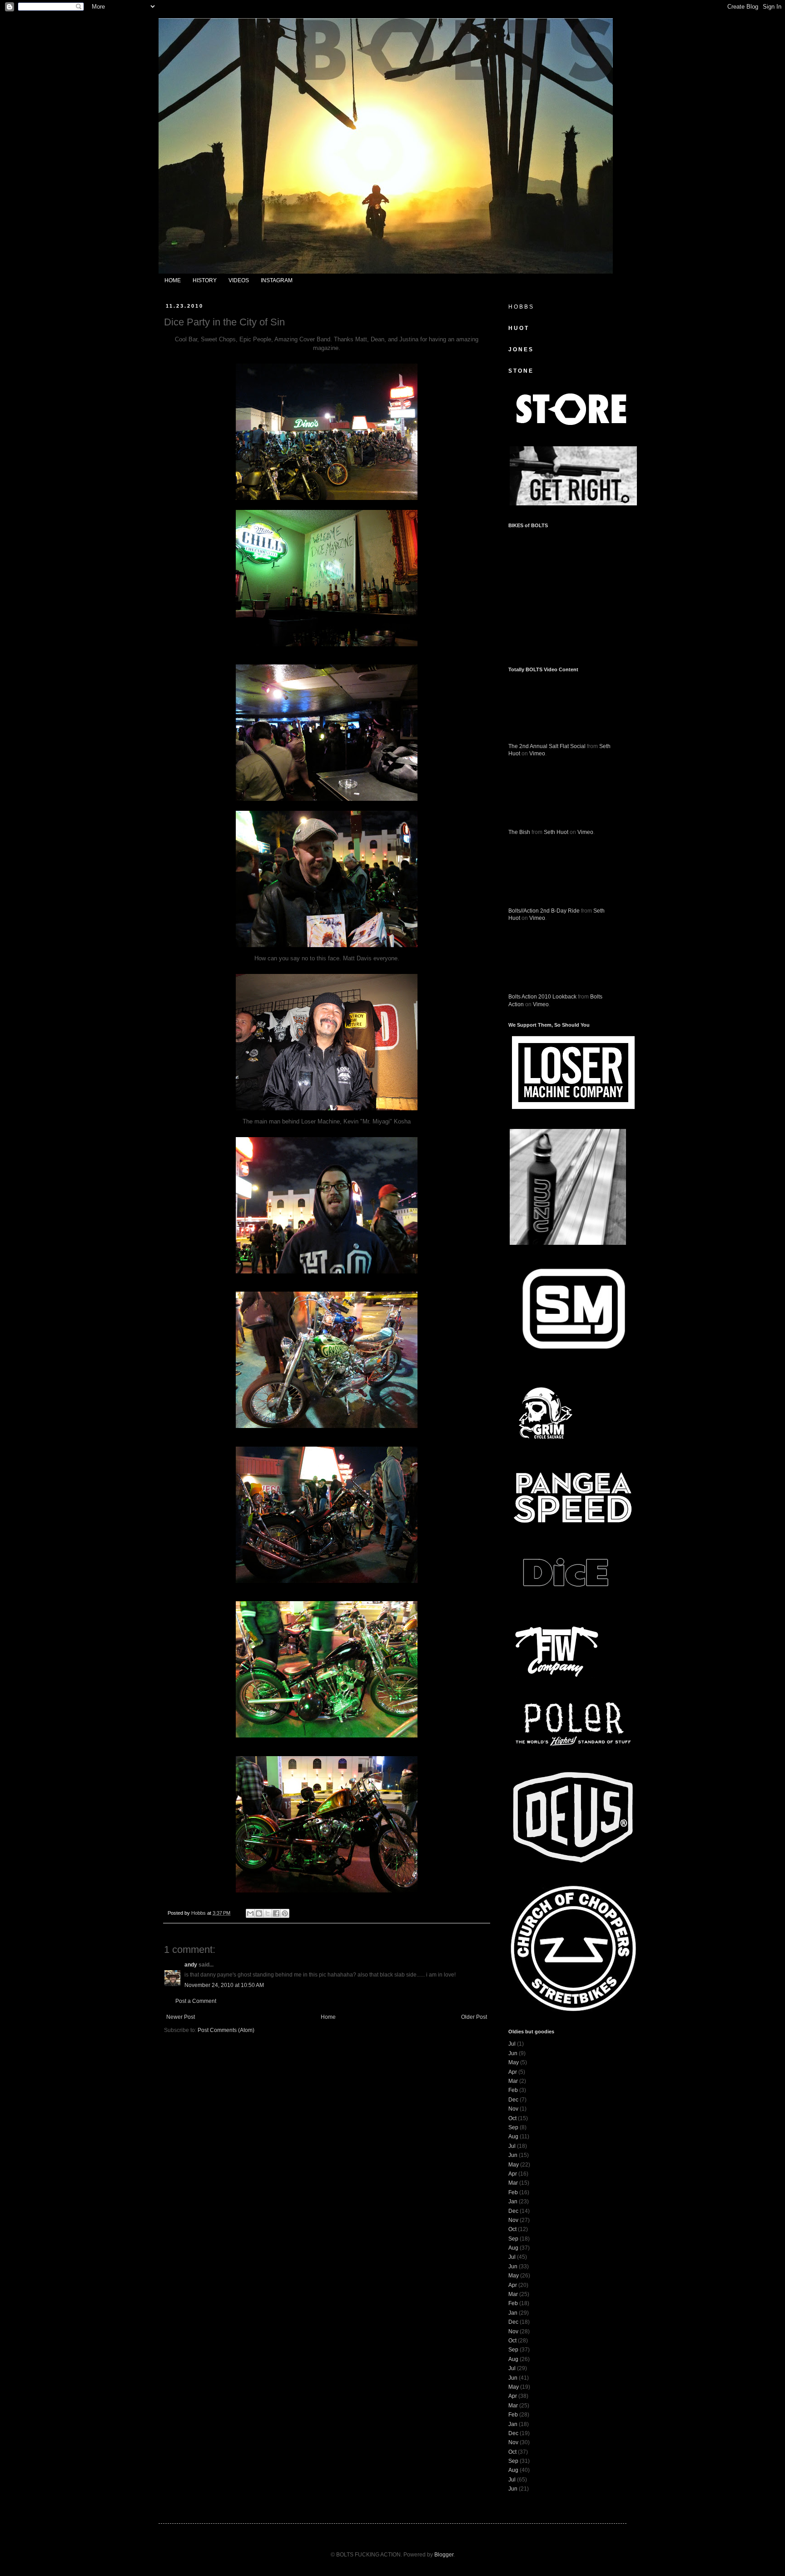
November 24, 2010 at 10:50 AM (224, 1985)
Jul (512, 2044)
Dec (513, 2100)
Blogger (444, 2555)
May (514, 2062)
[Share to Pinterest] (285, 1913)
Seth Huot (556, 832)
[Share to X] (268, 1913)
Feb (513, 2090)
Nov (513, 2109)
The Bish (519, 832)
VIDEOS (239, 280)
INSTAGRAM (277, 280)
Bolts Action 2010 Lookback (542, 997)
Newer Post (181, 2017)
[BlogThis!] (259, 1913)
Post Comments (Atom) (226, 2030)
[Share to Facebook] (276, 1913)
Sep (513, 2127)
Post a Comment (196, 2001)
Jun (513, 2053)
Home (328, 2017)
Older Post (474, 2017)
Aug (513, 2137)
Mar (513, 2081)
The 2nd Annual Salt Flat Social (547, 746)
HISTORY (205, 280)
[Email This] (250, 1913)
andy (191, 1965)
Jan (513, 2202)
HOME (173, 280)
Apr (513, 2072)
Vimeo (537, 754)
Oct (512, 2118)
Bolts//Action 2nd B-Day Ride (544, 911)
